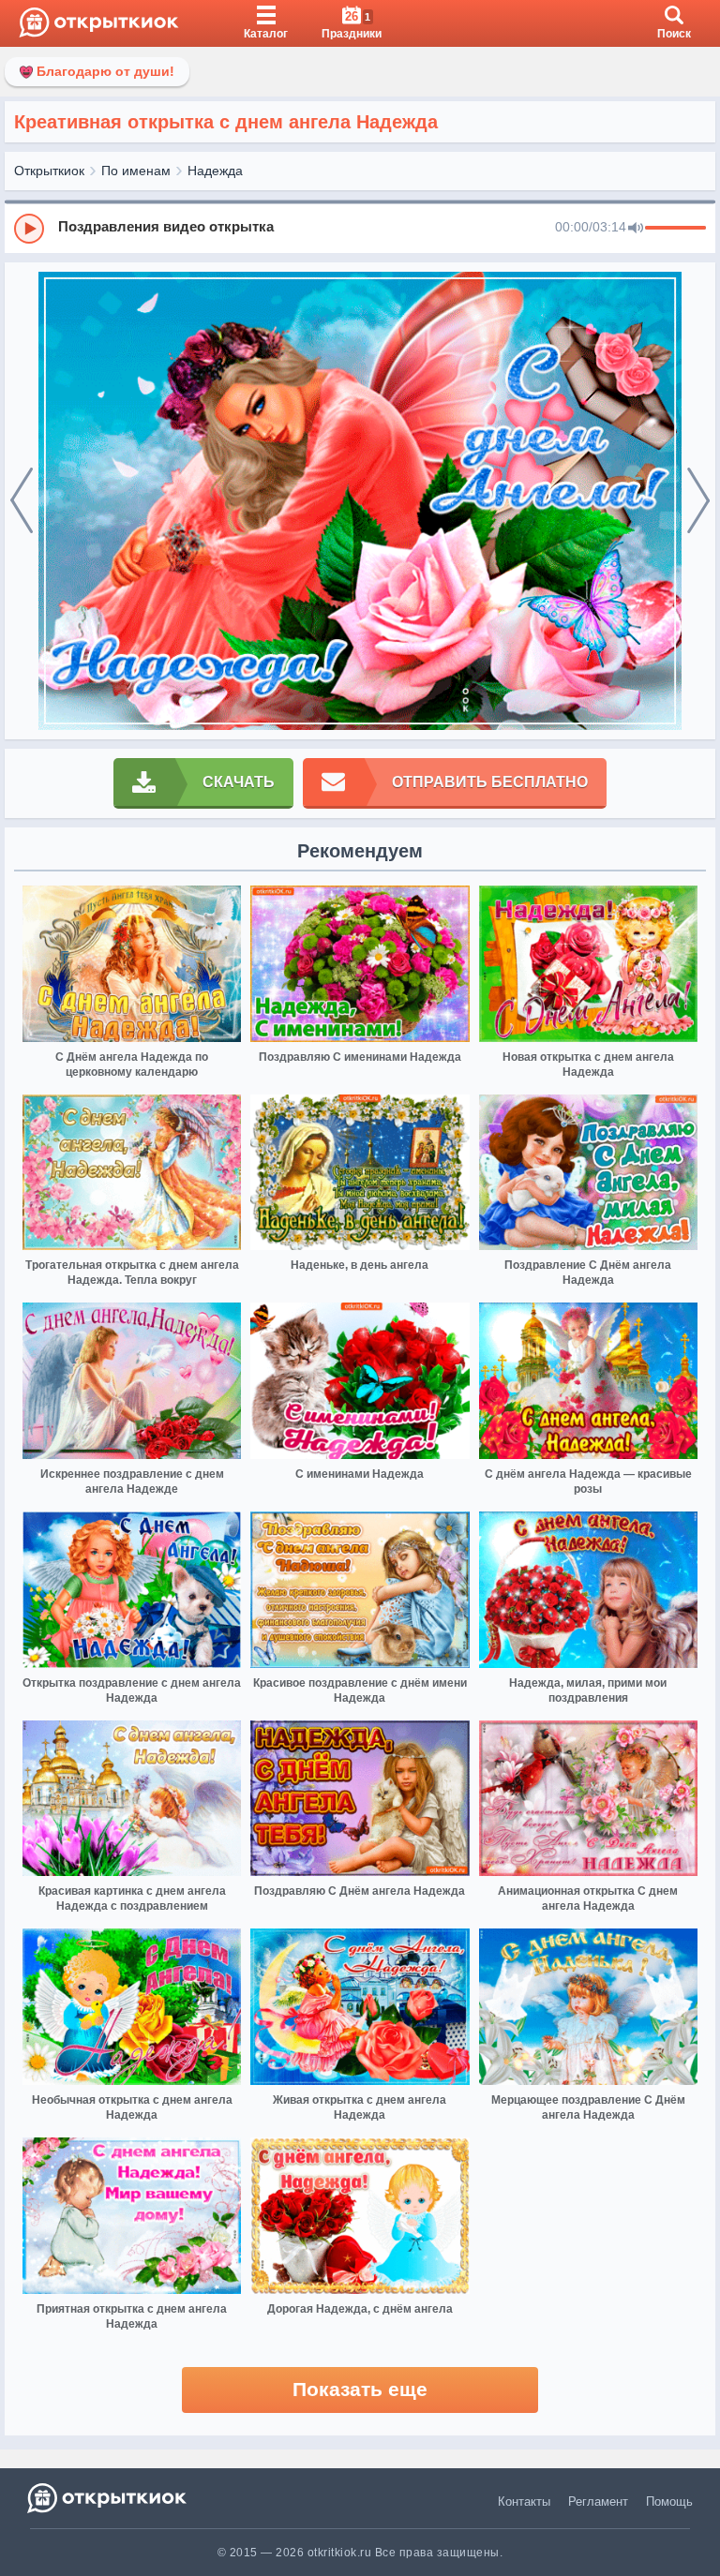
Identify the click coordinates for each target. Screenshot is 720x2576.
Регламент (598, 2502)
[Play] (29, 229)
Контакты (524, 2502)
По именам (136, 171)
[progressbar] (675, 229)
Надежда (215, 171)
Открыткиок (49, 171)
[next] (698, 501)
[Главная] (99, 23)
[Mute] (636, 229)
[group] (360, 228)
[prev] (22, 501)
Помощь (669, 2502)
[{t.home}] (108, 2498)
